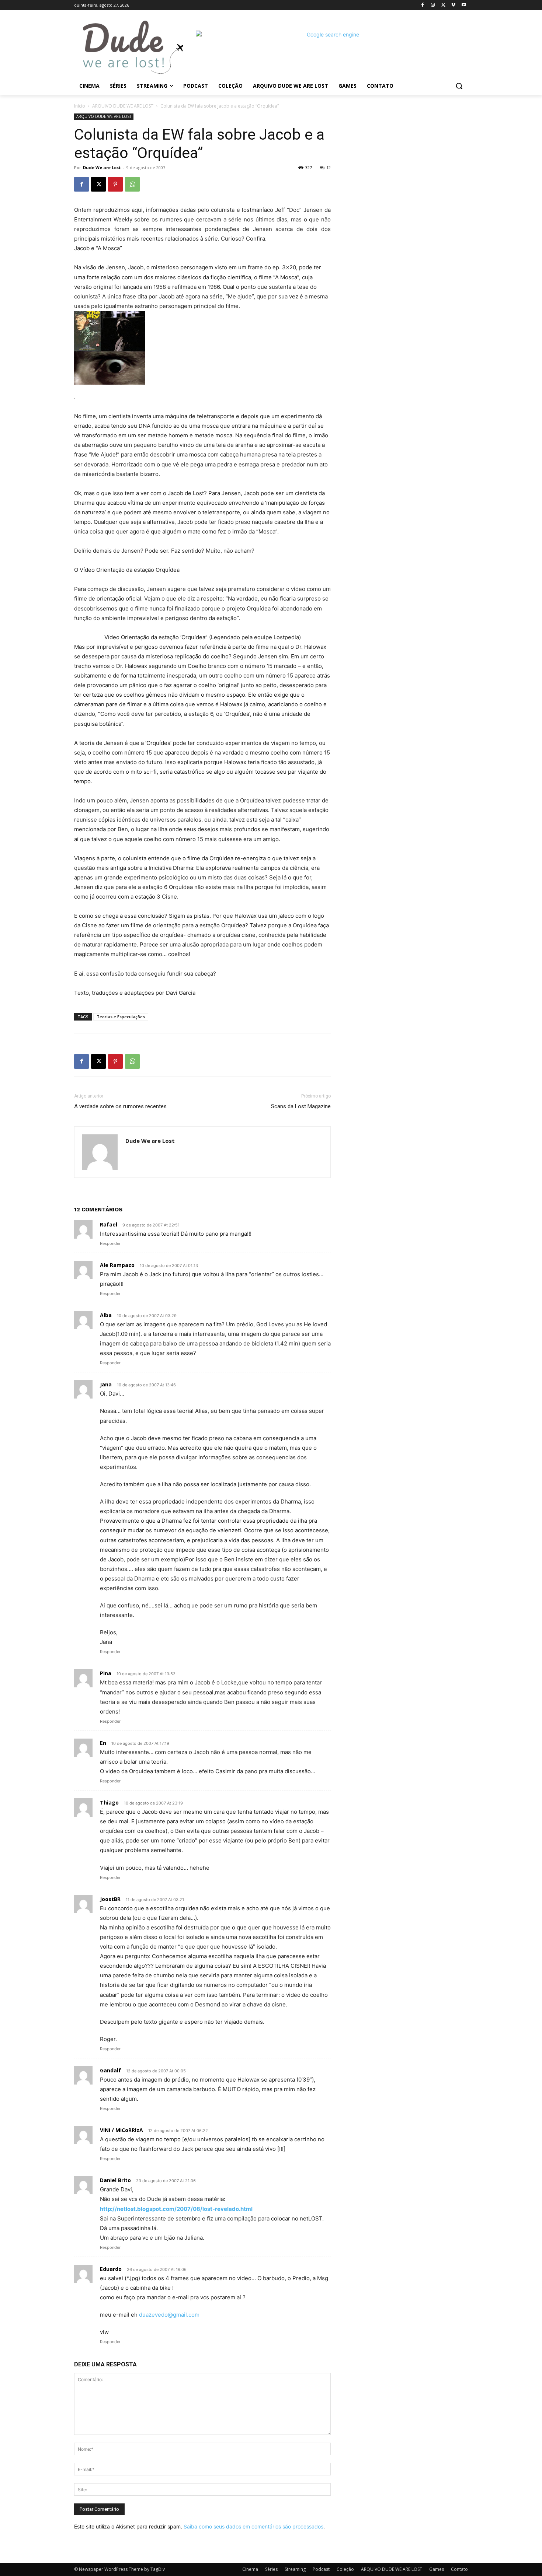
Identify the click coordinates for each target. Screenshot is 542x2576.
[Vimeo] (453, 5)
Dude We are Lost (102, 167)
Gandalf (110, 2070)
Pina (106, 1673)
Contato (459, 2569)
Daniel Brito (115, 2180)
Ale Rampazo (117, 1265)
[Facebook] (423, 5)
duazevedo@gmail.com (169, 2315)
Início (80, 106)
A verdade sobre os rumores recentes (120, 1106)
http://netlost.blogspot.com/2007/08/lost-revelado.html (176, 2209)
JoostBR (110, 1899)
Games (437, 2569)
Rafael (109, 1224)
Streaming (295, 2569)
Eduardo (111, 2269)
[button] (459, 86)
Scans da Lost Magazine (301, 1106)
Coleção (345, 2569)
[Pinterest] (115, 184)
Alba (106, 1315)
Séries (271, 2569)
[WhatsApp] (132, 184)
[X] (443, 5)
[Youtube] (464, 5)
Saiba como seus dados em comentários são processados (253, 2526)
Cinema (250, 2569)
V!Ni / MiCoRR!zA (121, 2130)
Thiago (109, 1802)
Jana (106, 1384)
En (103, 1743)
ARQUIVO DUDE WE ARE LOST (123, 106)
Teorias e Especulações (121, 1017)
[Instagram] (433, 5)
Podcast (321, 2569)
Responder (110, 1243)
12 (329, 167)
